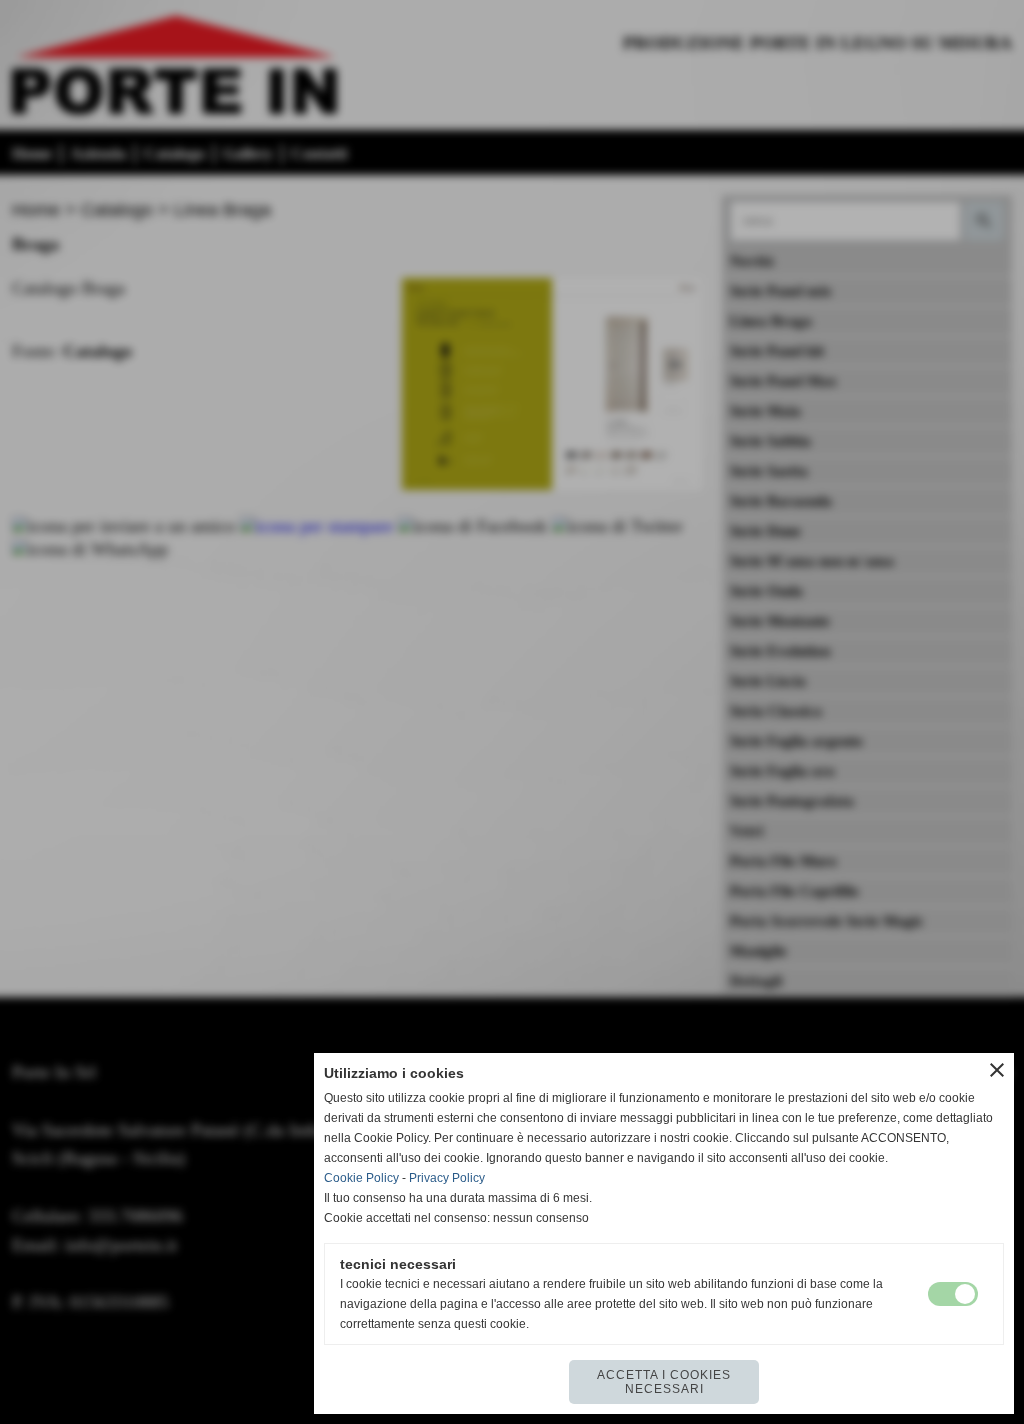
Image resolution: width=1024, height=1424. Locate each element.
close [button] (997, 1070)
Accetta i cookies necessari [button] (664, 1382)
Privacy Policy (447, 1178)
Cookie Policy (361, 1178)
